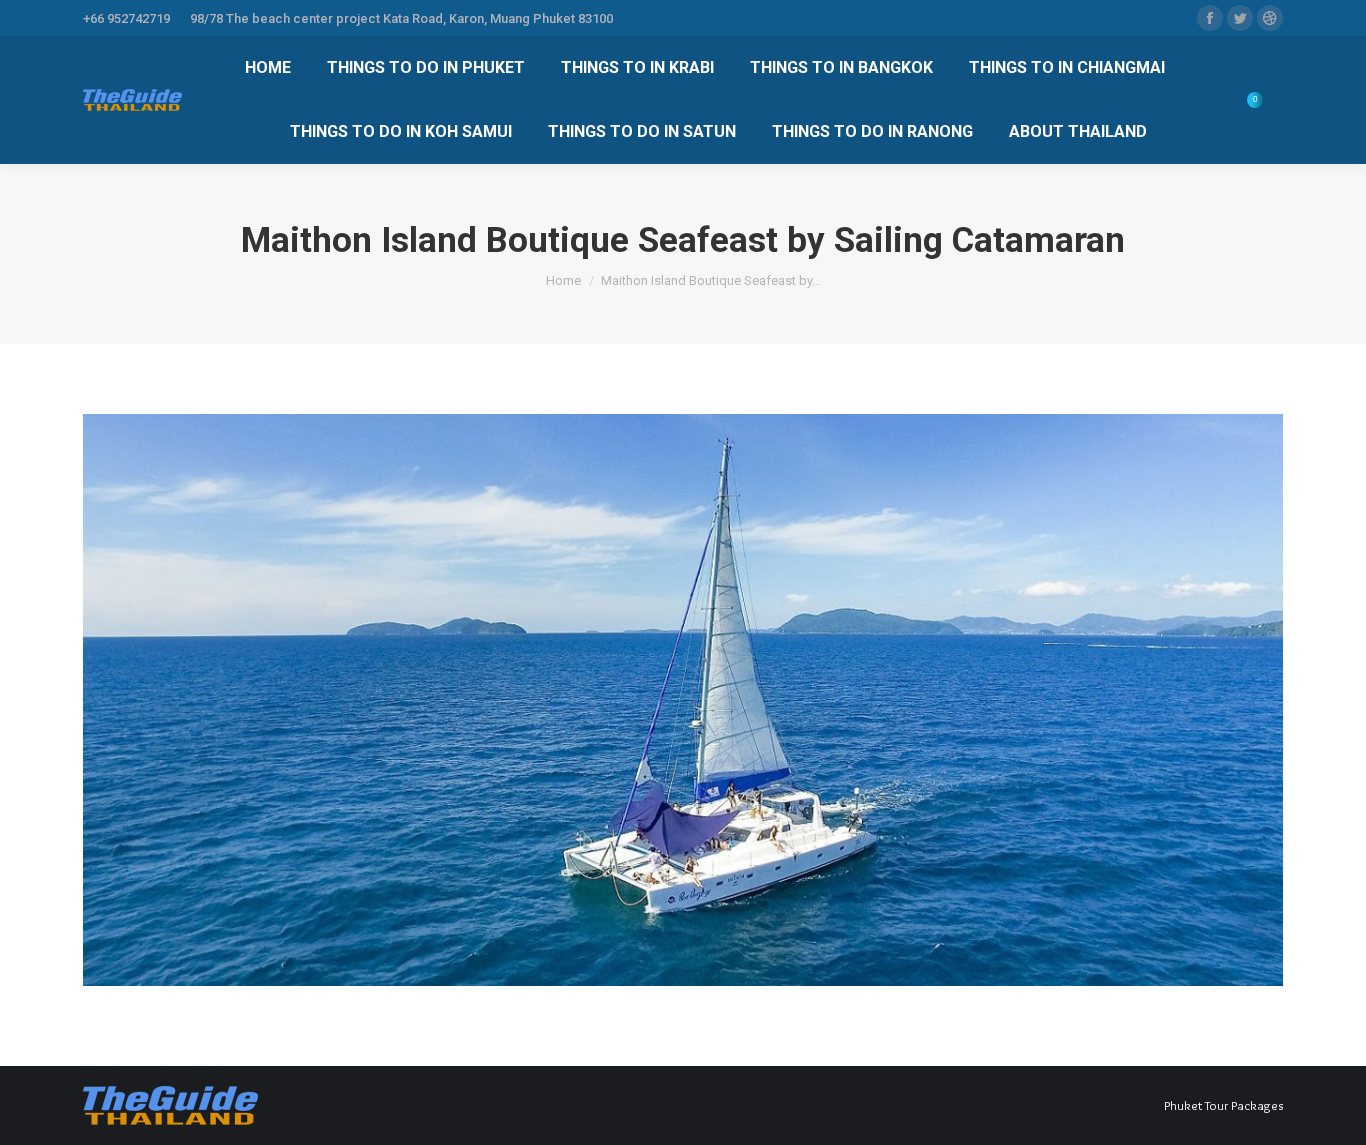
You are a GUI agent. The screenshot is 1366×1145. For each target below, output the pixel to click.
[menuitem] (268, 68)
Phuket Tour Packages (1223, 1105)
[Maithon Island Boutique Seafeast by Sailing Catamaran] (683, 700)
